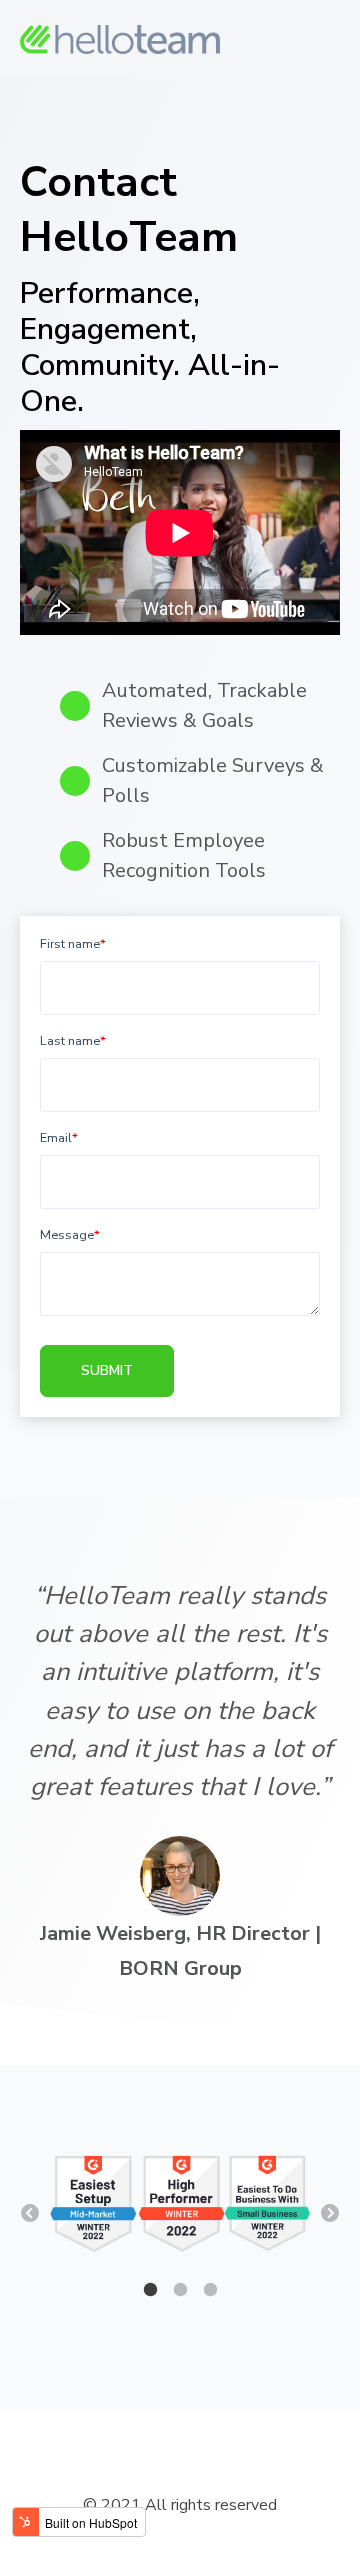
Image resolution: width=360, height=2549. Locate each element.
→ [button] (330, 2214)
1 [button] (150, 2290)
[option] (180, 2206)
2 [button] (180, 2290)
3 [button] (210, 2290)
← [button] (30, 2214)
